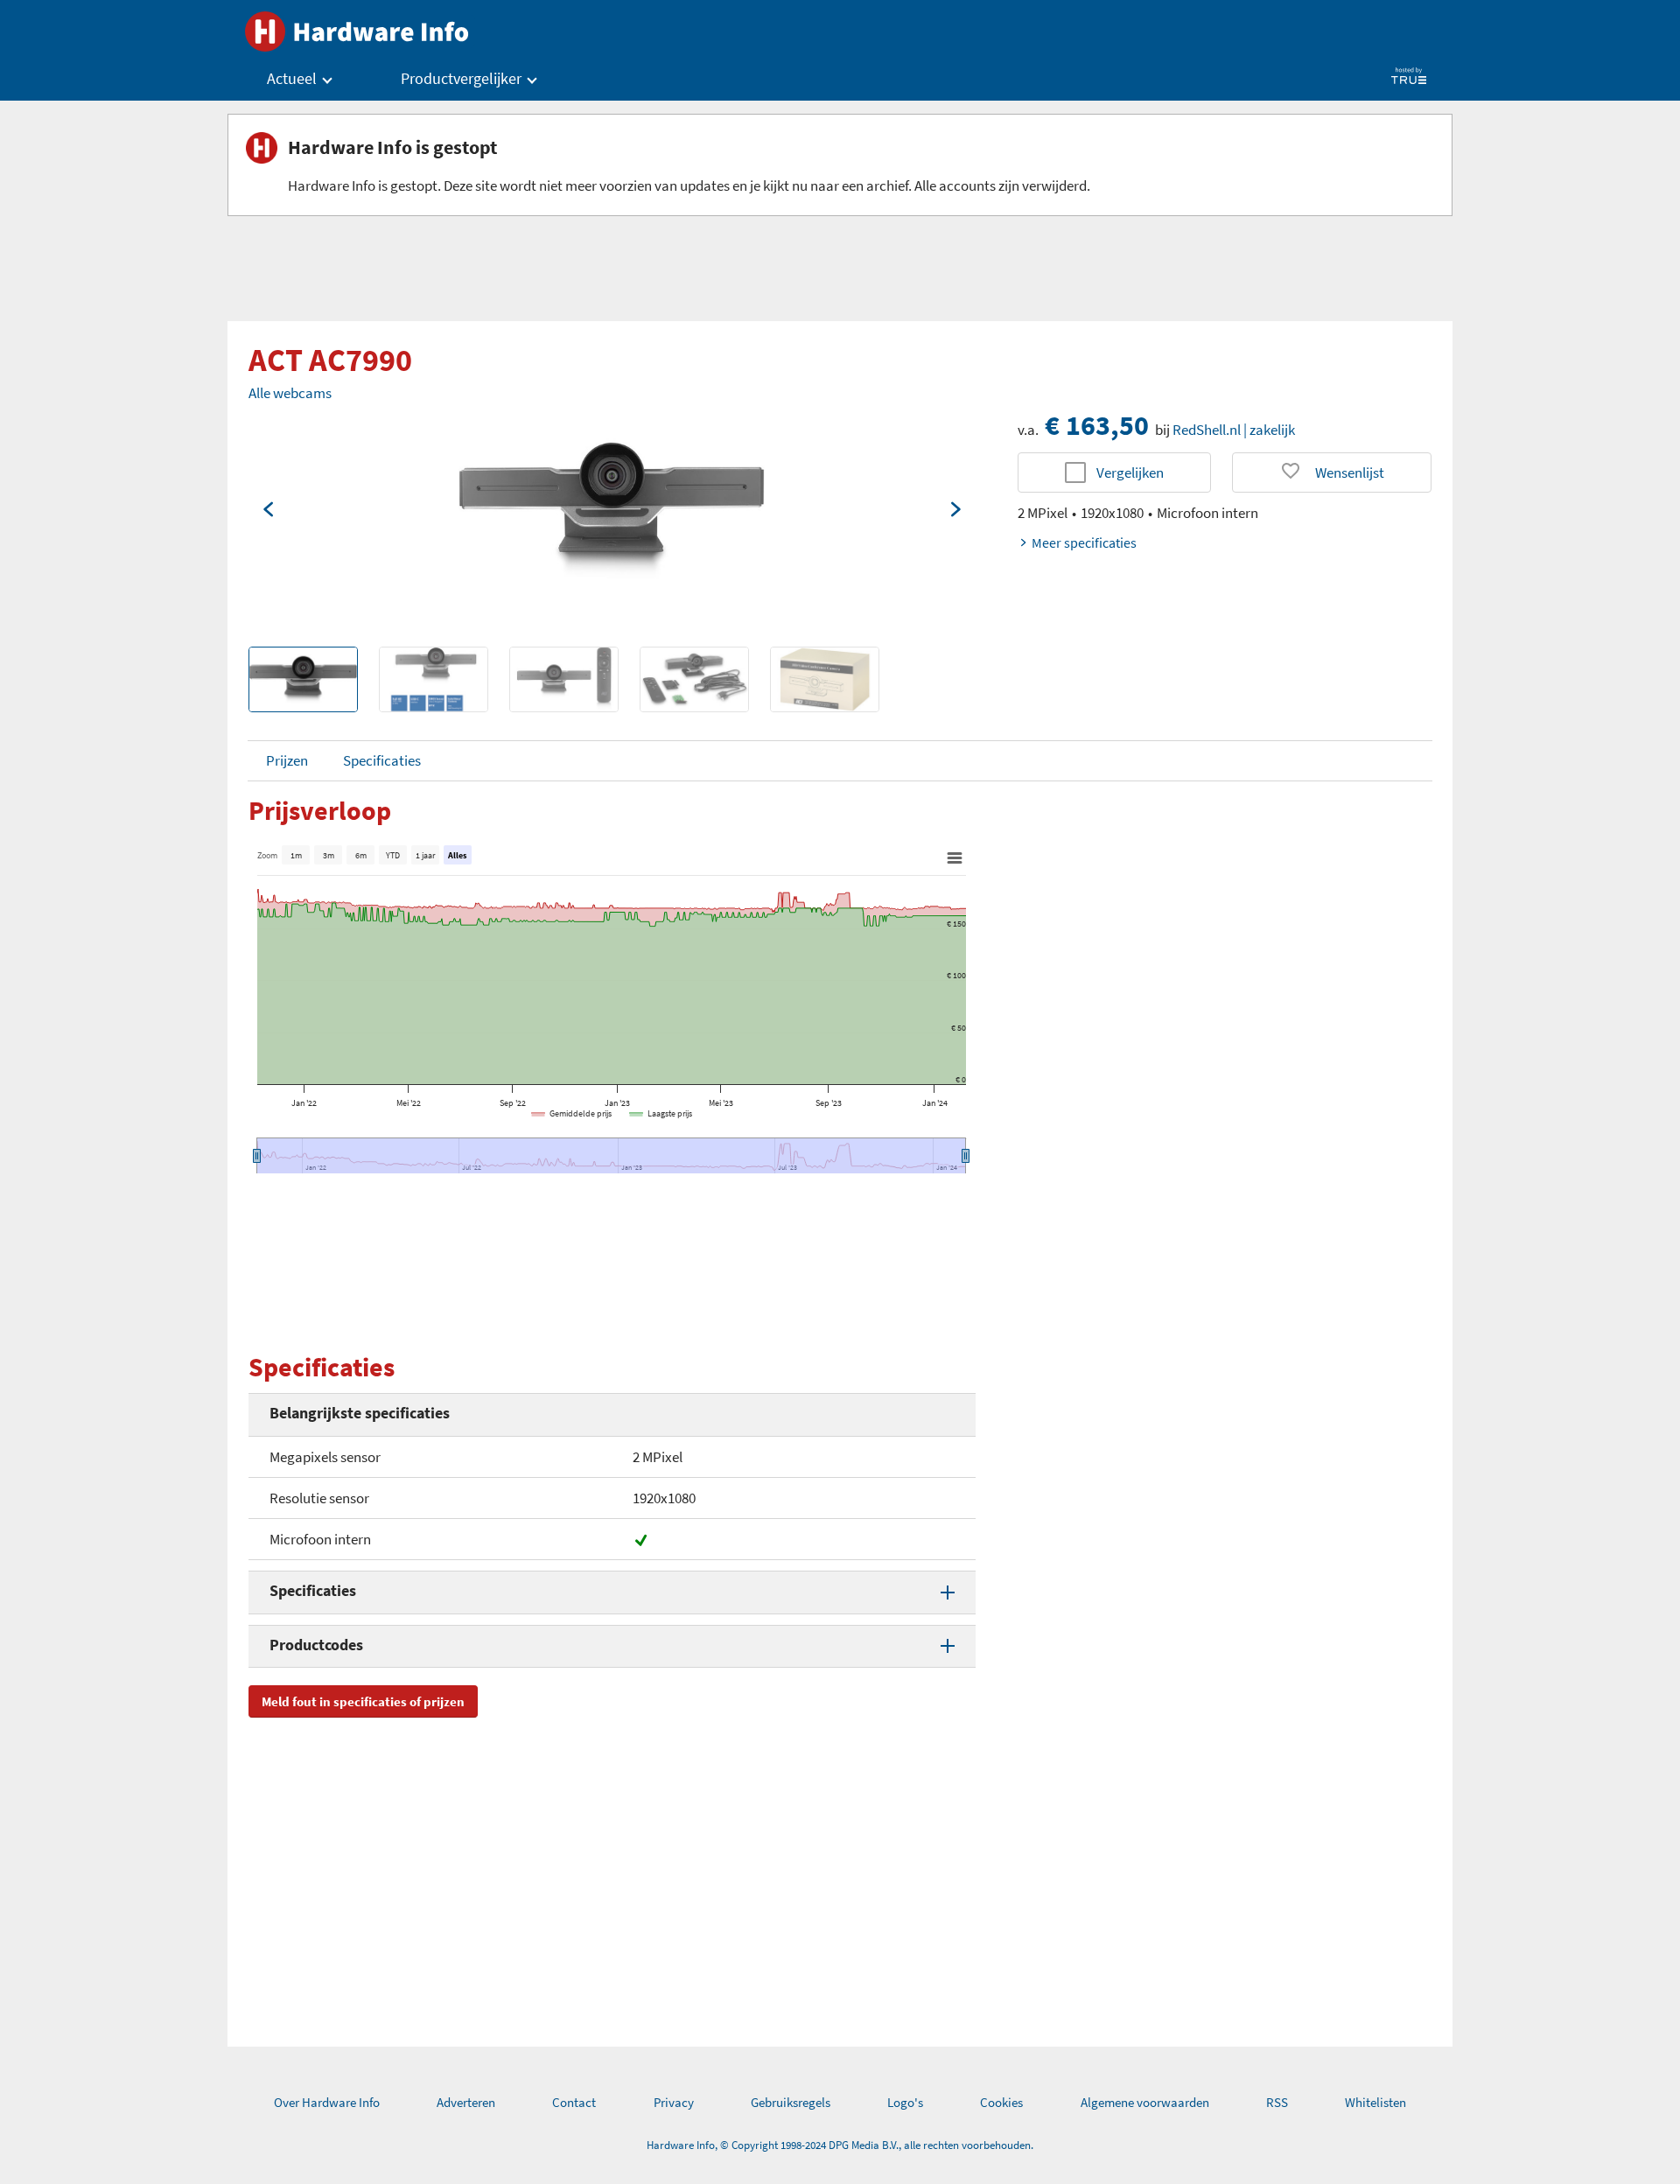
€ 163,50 (1097, 425)
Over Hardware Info (327, 2102)
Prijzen (287, 760)
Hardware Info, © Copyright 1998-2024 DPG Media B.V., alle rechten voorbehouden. (840, 2145)
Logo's (905, 2102)
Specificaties (382, 760)
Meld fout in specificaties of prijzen (363, 1701)
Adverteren (466, 2102)
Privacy (674, 2102)
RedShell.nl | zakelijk (1234, 430)
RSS (1277, 2102)
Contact (574, 2102)
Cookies (1001, 2102)
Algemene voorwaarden (1145, 2102)
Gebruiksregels (791, 2102)
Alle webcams (290, 393)
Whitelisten (1375, 2102)
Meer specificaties (1084, 542)
